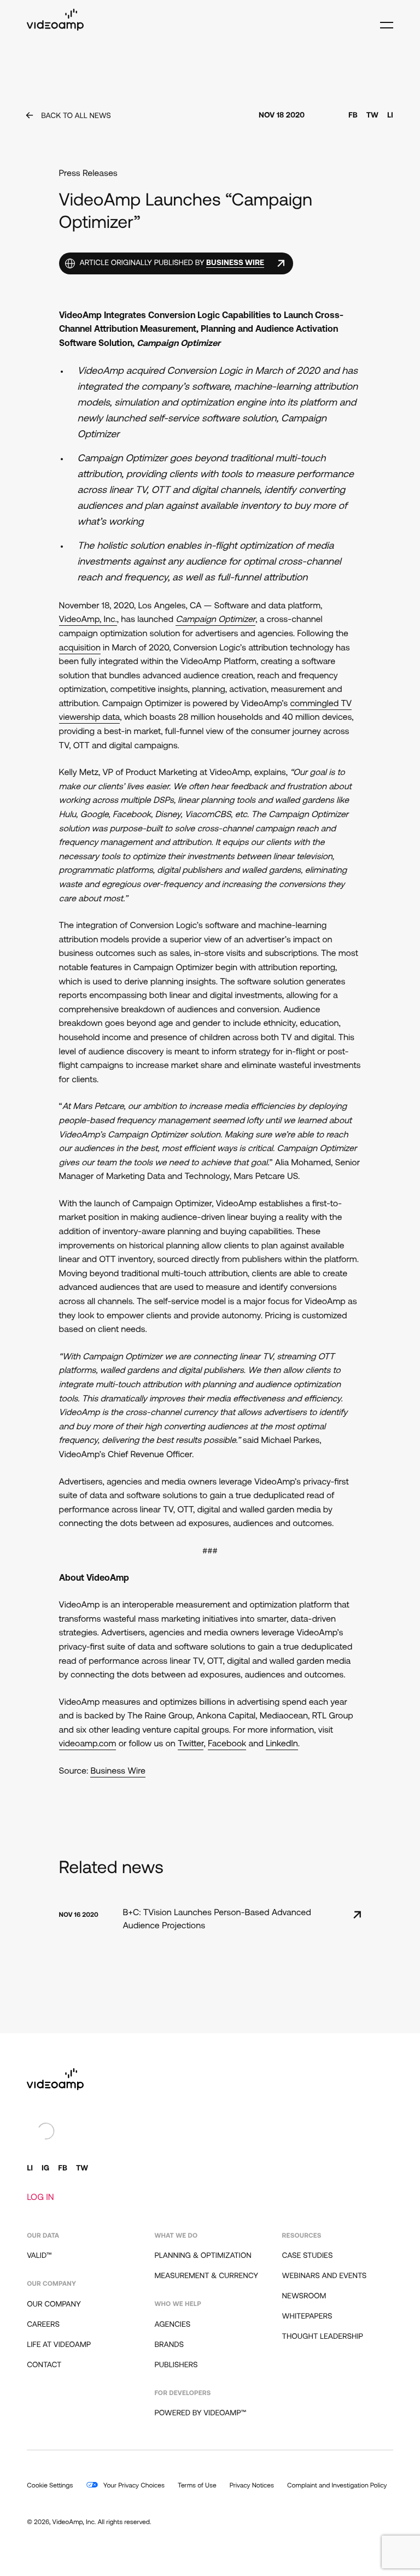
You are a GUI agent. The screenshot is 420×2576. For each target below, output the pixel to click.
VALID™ (39, 2256)
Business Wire (118, 1771)
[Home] (55, 28)
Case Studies (308, 2256)
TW (372, 116)
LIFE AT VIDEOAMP (59, 2345)
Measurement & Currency (206, 2276)
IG (45, 2169)
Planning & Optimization (203, 2256)
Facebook (227, 1744)
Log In (40, 2198)
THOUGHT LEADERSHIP (323, 2337)
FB (353, 116)
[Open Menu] (384, 20)
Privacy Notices (252, 2486)
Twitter (191, 1744)
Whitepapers (307, 2317)
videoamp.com (88, 1744)
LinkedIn (282, 1744)
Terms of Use (197, 2486)
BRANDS (169, 2345)
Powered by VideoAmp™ (200, 2413)
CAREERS (43, 2325)
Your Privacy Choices (133, 2486)
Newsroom (304, 2296)
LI (390, 116)
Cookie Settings (50, 2486)
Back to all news (76, 116)
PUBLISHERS (176, 2365)
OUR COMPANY (54, 2305)
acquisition (80, 648)
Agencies (172, 2325)
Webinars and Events (325, 2276)
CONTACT (44, 2365)
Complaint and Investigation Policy (337, 2486)
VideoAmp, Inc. (88, 620)
